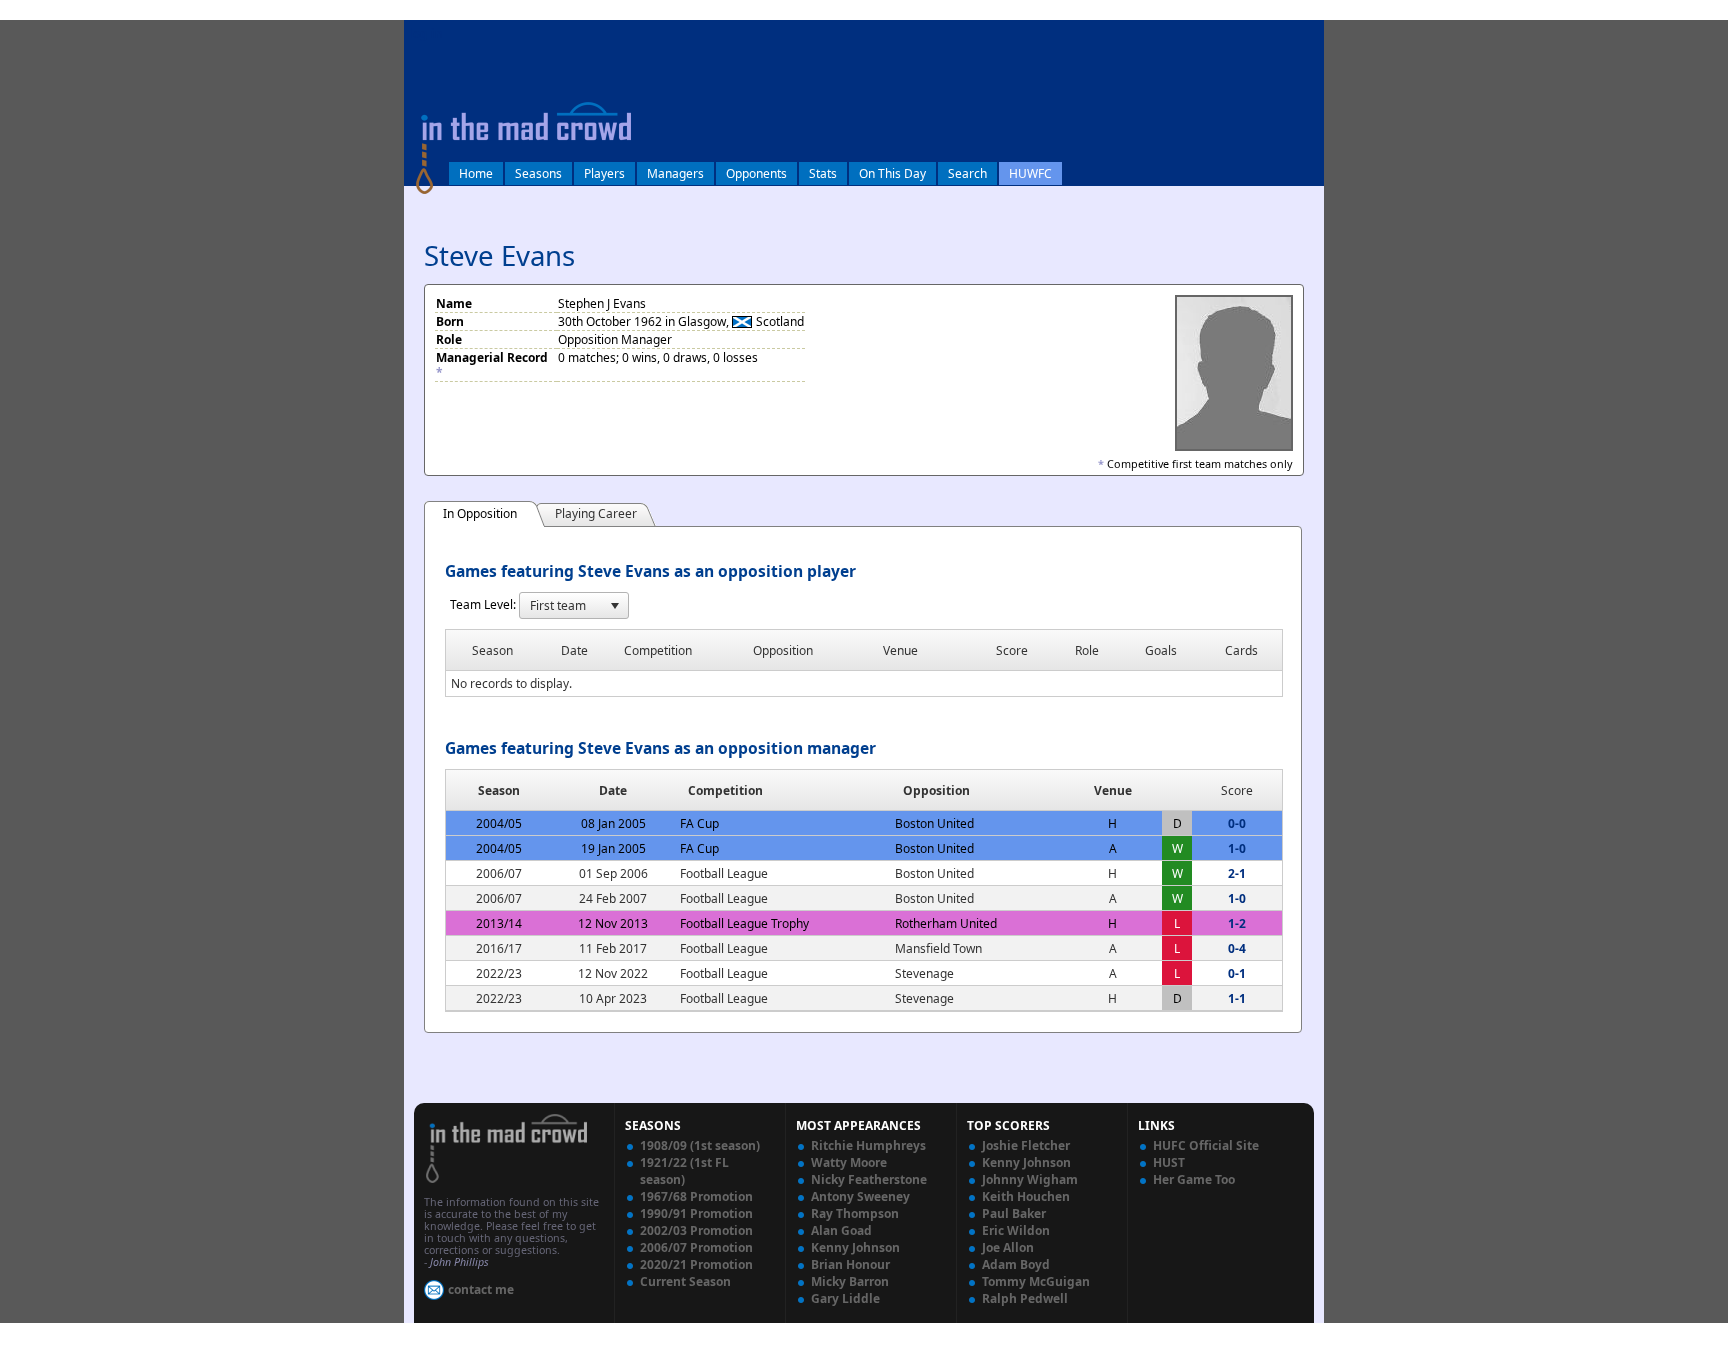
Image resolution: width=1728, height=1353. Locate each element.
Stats (823, 173)
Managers (675, 173)
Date (613, 790)
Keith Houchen (1026, 1196)
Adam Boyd (1016, 1264)
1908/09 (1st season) (700, 1145)
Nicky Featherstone (869, 1179)
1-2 (1237, 923)
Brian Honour (850, 1264)
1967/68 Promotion (696, 1196)
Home (476, 173)
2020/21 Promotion (696, 1264)
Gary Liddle (845, 1298)
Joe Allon (1008, 1247)
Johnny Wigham (1030, 1179)
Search (967, 173)
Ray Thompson (855, 1213)
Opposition (936, 790)
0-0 (1237, 823)
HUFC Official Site (1206, 1145)
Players (604, 173)
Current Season (685, 1281)
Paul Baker (1014, 1213)
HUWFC (1030, 173)
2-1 (1237, 873)
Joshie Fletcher (1026, 1145)
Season (499, 790)
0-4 (1237, 948)
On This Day (892, 173)
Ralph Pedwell (1025, 1298)
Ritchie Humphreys (868, 1145)
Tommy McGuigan (1036, 1281)
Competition (725, 790)
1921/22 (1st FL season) (684, 1171)
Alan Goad (841, 1230)
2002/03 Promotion (696, 1230)
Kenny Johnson (855, 1247)
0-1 (1237, 973)
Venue (1113, 790)
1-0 (1237, 848)
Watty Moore (849, 1162)
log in (426, 33)
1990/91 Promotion (696, 1213)
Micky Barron (850, 1281)
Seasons (538, 173)
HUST (1169, 1162)
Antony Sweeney (860, 1196)
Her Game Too (1194, 1179)
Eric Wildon (1016, 1230)
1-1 (1237, 998)
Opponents (756, 173)
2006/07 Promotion (696, 1247)
